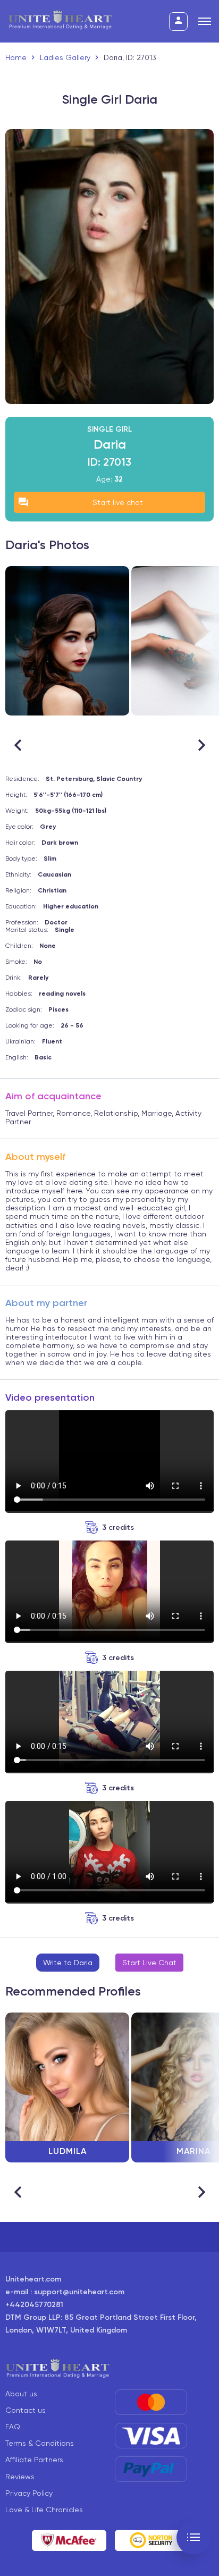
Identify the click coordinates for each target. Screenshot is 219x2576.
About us (21, 2394)
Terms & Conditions (40, 2443)
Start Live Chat (149, 1963)
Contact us (26, 2410)
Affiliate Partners (34, 2460)
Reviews (20, 2477)
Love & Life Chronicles (44, 2510)
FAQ (13, 2427)
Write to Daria (68, 1963)
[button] (201, 745)
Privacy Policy (29, 2493)
